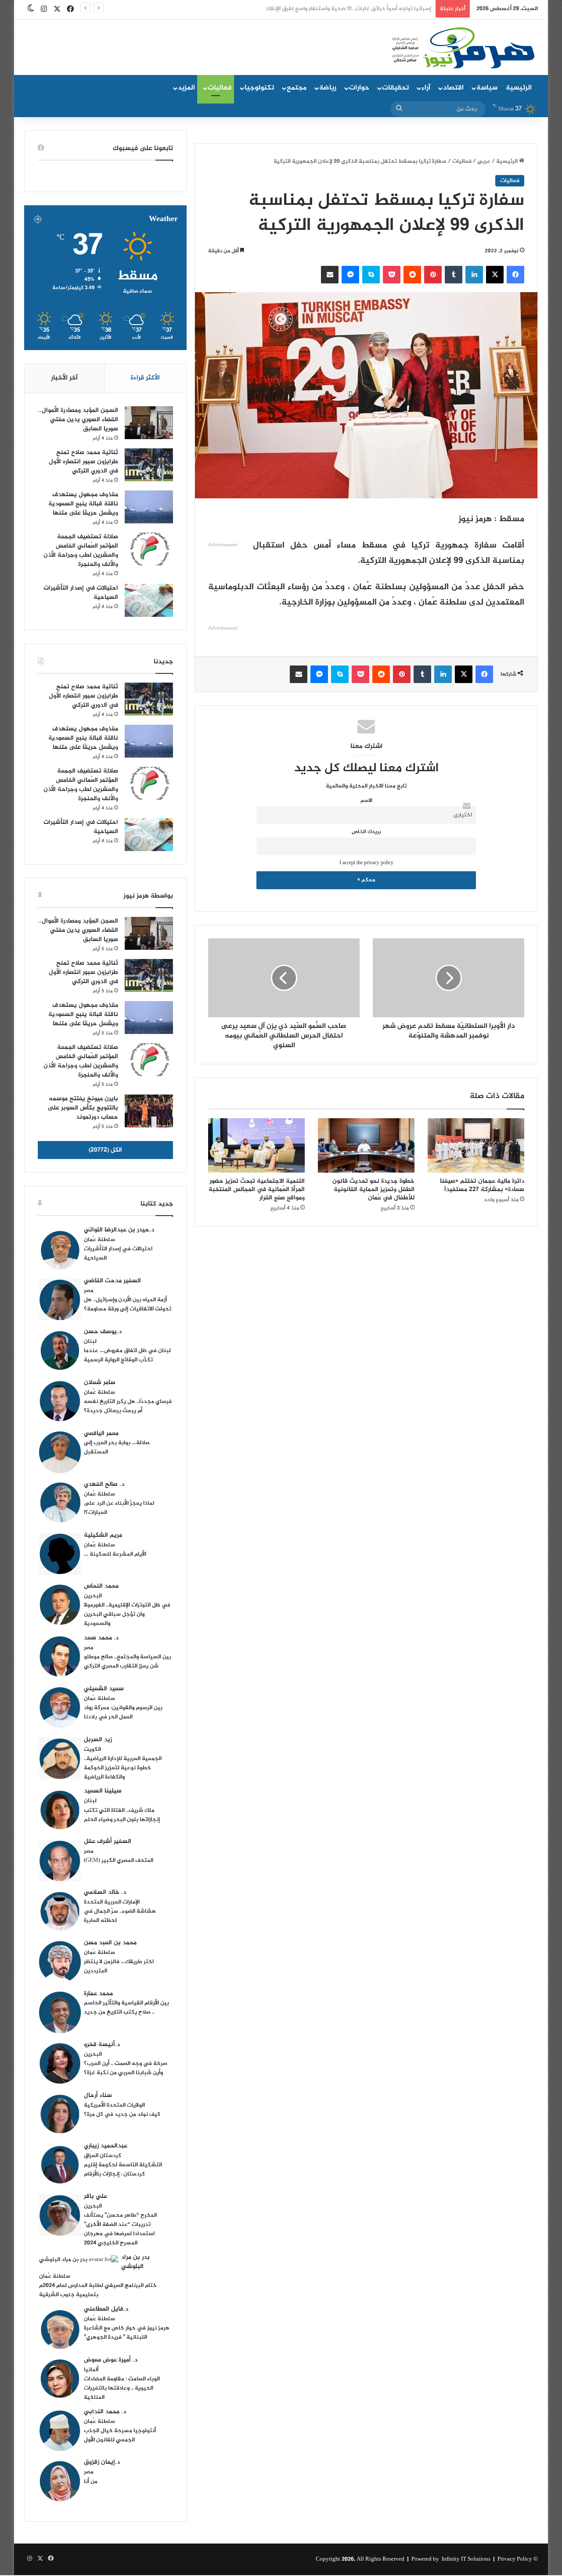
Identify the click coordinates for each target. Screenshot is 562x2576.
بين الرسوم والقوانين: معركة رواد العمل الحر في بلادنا (123, 1712)
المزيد (186, 88)
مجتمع (297, 88)
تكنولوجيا (259, 88)
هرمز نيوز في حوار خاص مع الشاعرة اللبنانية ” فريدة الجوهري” (127, 2333)
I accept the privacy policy (366, 863)
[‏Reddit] (412, 275)
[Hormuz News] (462, 48)
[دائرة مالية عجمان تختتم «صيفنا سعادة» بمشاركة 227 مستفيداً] (476, 1145)
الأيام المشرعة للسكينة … (115, 1554)
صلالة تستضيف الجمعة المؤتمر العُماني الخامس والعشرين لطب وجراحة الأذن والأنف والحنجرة (81, 551)
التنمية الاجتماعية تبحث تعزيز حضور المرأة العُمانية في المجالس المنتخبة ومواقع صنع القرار (257, 1190)
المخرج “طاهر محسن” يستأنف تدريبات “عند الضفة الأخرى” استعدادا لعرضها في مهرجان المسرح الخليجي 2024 (120, 2229)
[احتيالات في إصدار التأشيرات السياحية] (149, 600)
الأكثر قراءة (145, 378)
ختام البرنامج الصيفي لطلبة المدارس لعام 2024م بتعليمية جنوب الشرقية (98, 2290)
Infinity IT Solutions (466, 2559)
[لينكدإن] (474, 275)
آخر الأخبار (64, 378)
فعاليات (220, 88)
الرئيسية (519, 88)
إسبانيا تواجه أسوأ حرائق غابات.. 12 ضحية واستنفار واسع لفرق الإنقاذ (348, 9)
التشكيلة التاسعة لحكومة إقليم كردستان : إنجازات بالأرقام (123, 2170)
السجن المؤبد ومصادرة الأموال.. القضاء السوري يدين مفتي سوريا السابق (78, 420)
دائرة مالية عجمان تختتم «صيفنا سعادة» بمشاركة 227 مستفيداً (482, 1185)
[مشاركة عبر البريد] (330, 275)
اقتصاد (453, 88)
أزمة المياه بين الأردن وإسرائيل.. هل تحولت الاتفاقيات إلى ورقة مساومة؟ (128, 1304)
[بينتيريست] (433, 275)
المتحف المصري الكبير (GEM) (119, 1860)
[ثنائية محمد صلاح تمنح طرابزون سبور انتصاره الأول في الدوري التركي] (149, 465)
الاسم (366, 801)
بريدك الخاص (366, 832)
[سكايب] (371, 275)
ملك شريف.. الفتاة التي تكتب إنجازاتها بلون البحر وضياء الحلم (122, 1815)
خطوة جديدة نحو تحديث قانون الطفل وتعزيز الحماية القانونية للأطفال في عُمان (373, 1190)
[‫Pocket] (392, 275)
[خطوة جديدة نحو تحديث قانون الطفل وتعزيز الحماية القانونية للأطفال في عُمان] (366, 1145)
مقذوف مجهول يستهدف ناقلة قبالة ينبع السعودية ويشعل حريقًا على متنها (83, 504)
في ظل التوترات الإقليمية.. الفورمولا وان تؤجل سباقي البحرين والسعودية (127, 1614)
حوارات (359, 88)
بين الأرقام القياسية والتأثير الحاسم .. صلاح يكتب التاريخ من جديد (126, 2008)
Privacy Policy (515, 2559)
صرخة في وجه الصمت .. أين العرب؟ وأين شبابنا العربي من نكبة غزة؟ (126, 2068)
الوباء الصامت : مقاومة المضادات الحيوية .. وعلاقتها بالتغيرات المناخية (122, 2388)
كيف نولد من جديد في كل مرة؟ (122, 2114)
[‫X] (495, 275)
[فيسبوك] (515, 275)
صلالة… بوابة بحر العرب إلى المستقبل (117, 1447)
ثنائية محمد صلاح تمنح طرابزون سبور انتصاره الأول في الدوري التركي (83, 462)
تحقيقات (395, 88)
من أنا (91, 2482)
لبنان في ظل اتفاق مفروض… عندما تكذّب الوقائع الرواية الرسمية (127, 1355)
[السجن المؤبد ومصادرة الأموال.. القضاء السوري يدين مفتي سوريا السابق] (149, 423)
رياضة (328, 88)
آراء (426, 88)
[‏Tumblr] (454, 275)
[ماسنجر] (350, 275)
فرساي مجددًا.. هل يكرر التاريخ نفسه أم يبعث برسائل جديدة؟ (128, 1406)
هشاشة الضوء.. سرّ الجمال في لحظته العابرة (120, 1916)
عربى (484, 161)
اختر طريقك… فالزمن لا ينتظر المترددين (119, 1966)
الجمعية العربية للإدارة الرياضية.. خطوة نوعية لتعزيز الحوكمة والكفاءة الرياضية (123, 1768)
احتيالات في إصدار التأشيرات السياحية (81, 593)
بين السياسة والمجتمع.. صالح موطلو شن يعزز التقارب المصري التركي (128, 1662)
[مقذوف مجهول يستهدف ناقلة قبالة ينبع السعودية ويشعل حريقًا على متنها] (149, 507)
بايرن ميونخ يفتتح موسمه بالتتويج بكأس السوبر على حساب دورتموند (83, 1108)
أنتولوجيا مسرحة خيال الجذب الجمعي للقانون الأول (120, 2435)
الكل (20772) (105, 1150)
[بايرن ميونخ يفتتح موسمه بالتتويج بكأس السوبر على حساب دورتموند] (149, 1111)
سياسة (487, 88)
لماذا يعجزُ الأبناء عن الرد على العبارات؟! (119, 1508)
